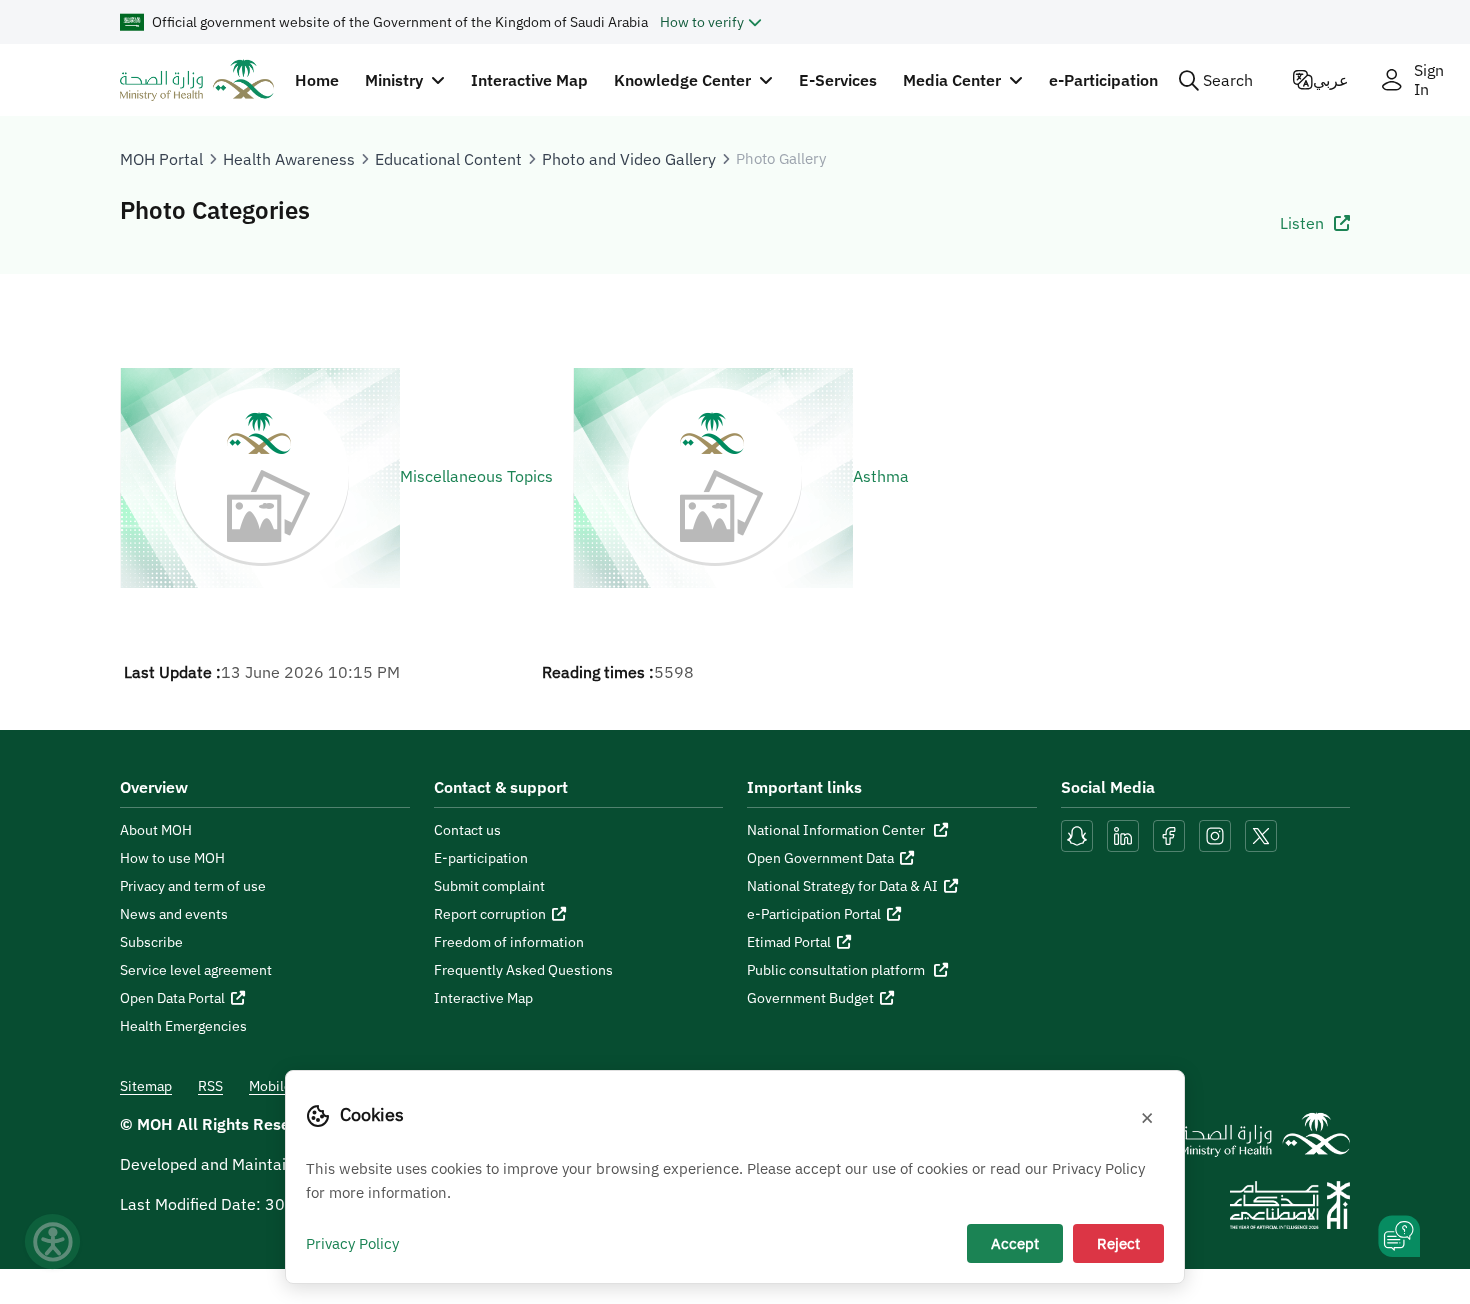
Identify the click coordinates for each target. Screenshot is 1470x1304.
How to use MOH (172, 858)
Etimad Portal (789, 942)
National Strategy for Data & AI (842, 886)
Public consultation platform (837, 970)
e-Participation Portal (814, 914)
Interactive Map (529, 80)
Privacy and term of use (193, 886)
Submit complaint (489, 886)
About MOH (156, 830)
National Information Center (837, 830)
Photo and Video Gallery (629, 159)
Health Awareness (289, 159)
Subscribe (151, 942)
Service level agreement (196, 970)
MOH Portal (161, 159)
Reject (1118, 1243)
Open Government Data (820, 858)
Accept (1015, 1243)
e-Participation (1103, 80)
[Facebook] (1169, 834)
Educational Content (448, 159)
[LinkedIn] (1125, 834)
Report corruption (490, 914)
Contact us (467, 830)
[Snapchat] (1077, 834)
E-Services (838, 80)
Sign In (1429, 80)
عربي (1331, 80)
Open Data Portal (172, 998)
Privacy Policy (352, 1243)
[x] (1261, 834)
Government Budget (810, 998)
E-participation (481, 858)
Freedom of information (509, 942)
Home (317, 80)
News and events (174, 914)
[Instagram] (1215, 834)
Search (1228, 80)
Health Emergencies (183, 1026)
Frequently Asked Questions (523, 970)
